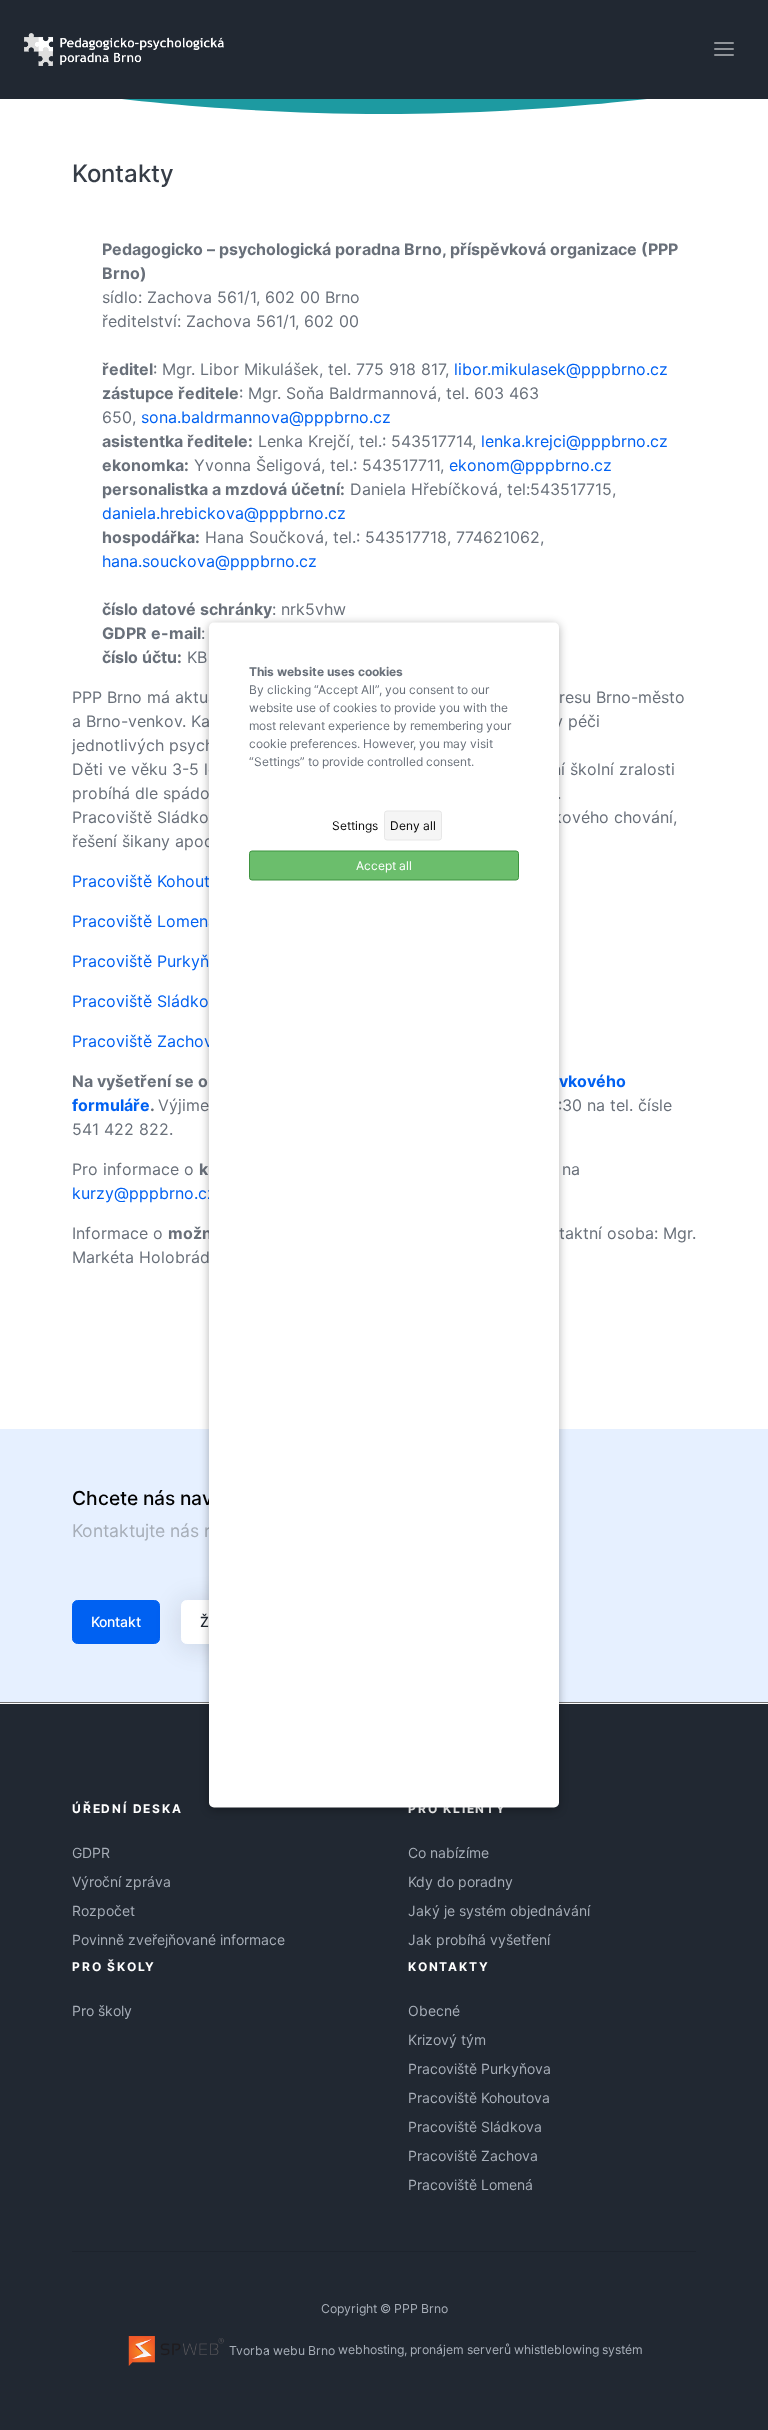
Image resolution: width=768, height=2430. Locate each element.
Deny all (413, 825)
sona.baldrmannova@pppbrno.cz (266, 417)
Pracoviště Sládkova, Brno (171, 1001)
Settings (355, 825)
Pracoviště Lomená (470, 2184)
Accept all (384, 865)
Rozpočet (103, 1910)
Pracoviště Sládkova (475, 2126)
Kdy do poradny (460, 1881)
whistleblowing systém (578, 2350)
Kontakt (116, 1621)
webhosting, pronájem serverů (424, 2350)
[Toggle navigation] (724, 49)
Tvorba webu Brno (280, 2350)
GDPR (91, 1852)
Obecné (434, 2010)
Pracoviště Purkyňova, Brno (176, 961)
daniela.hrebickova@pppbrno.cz (224, 513)
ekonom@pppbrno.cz (530, 465)
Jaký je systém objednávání (499, 1910)
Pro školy (102, 2010)
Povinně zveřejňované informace (178, 1939)
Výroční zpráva (121, 1881)
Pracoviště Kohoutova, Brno (177, 881)
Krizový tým (447, 2039)
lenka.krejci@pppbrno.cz (574, 441)
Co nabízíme (448, 1852)
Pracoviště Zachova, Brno (169, 1041)
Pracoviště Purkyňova (479, 2068)
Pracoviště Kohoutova (479, 2097)
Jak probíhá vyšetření (479, 1939)
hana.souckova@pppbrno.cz (209, 561)
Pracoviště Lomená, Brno (166, 921)
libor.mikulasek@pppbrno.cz (561, 369)
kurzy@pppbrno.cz (144, 1193)
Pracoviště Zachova (473, 2155)
